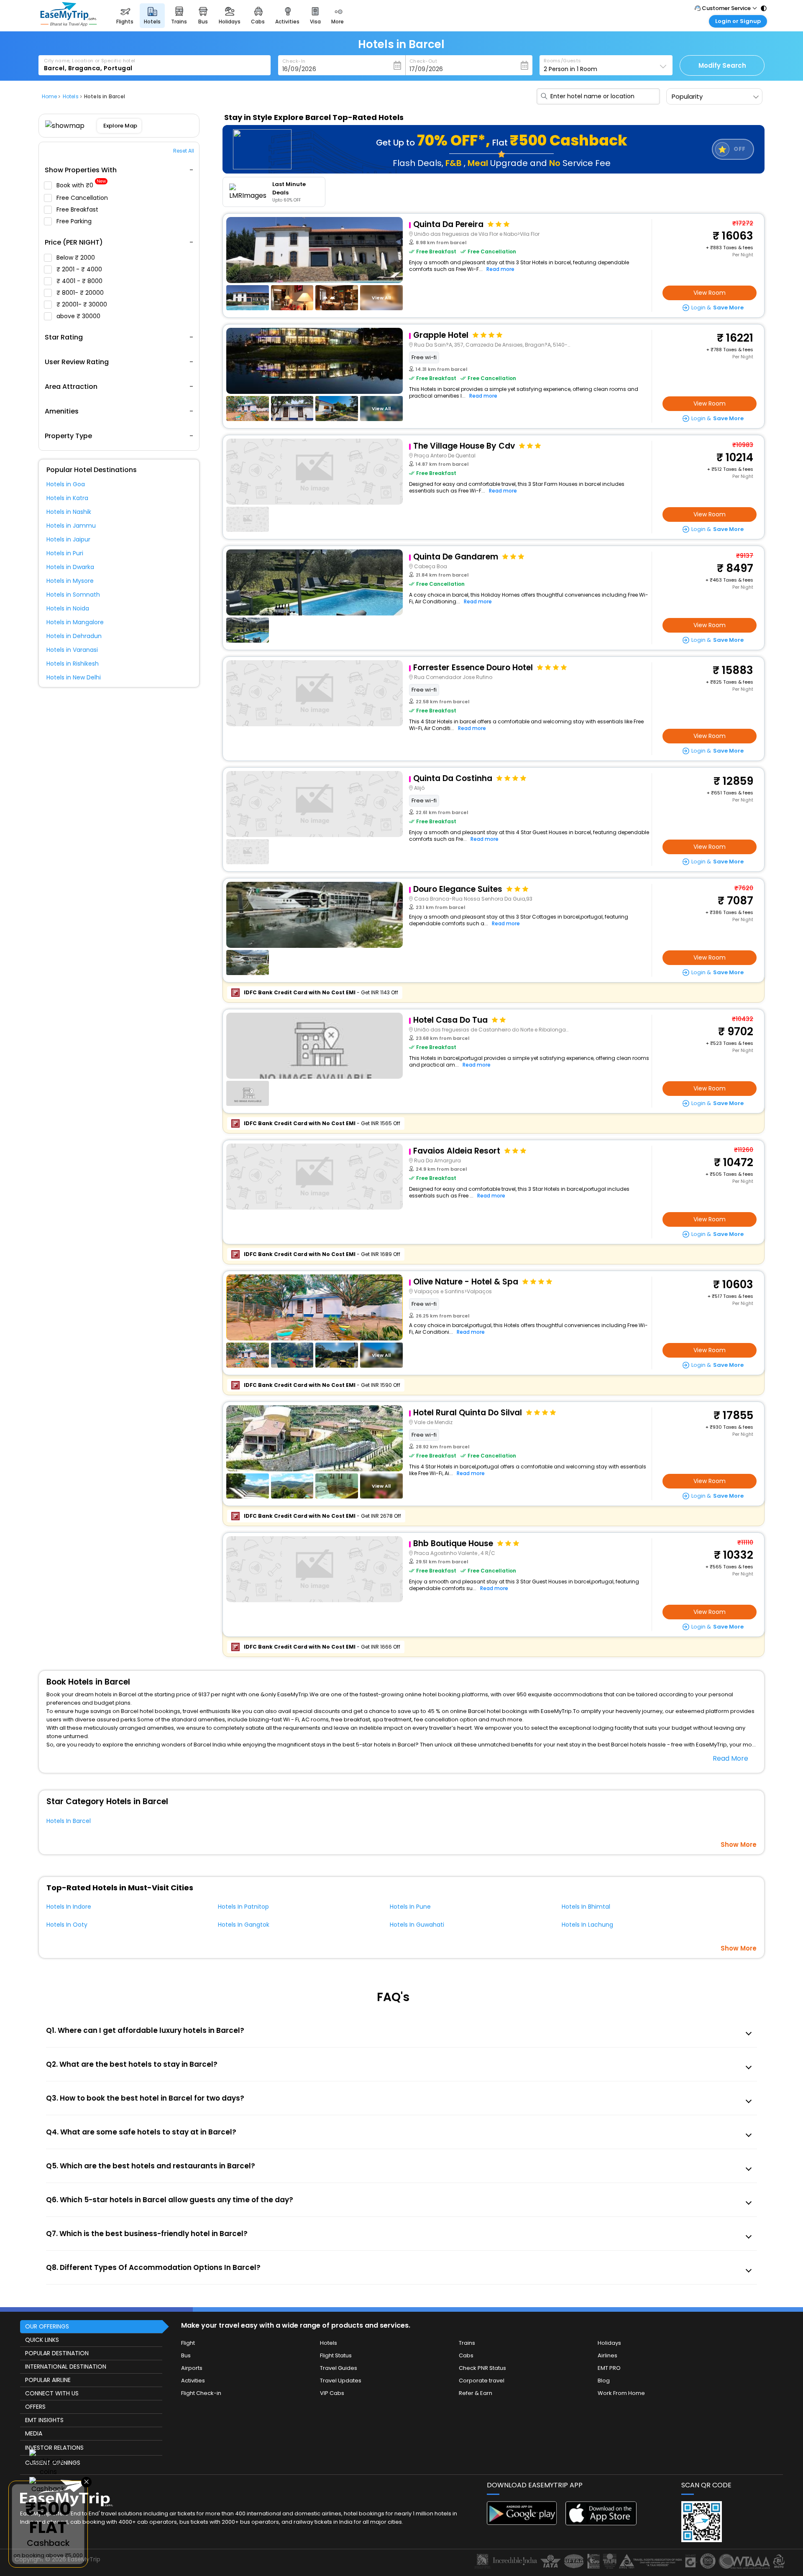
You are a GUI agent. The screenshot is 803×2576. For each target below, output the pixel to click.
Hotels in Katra (67, 498)
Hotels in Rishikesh (73, 664)
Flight (188, 2343)
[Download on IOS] (601, 2523)
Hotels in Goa (66, 484)
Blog (604, 2381)
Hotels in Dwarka (70, 567)
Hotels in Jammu (71, 526)
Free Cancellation (83, 198)
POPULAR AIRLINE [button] (48, 2380)
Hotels (329, 2343)
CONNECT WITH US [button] (52, 2393)
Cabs (466, 2355)
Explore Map (120, 126)
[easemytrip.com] (69, 24)
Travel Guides (339, 2368)
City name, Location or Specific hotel (90, 61)
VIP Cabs (332, 2393)
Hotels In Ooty (67, 1925)
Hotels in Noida (68, 608)
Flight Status (336, 2355)
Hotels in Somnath (73, 595)
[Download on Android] (522, 2523)
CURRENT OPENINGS (53, 2463)
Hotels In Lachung (587, 1925)
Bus (186, 2355)
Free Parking (75, 221)
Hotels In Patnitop (243, 1907)
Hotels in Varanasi (72, 650)
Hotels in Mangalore (75, 622)
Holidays (609, 2343)
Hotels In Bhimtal (586, 1907)
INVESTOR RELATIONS (54, 2448)
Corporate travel (482, 2381)
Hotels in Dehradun (74, 636)
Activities (193, 2381)
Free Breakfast (78, 209)
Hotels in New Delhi (74, 677)
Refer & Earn (476, 2393)
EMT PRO (609, 2368)
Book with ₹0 (81, 185)
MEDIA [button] (34, 2433)
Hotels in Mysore (70, 581)
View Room (710, 293)
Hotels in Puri (65, 553)
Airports (192, 2368)
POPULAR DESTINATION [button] (57, 2353)
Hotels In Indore (69, 1907)
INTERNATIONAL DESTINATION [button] (66, 2367)
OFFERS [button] (35, 2407)
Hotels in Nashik (69, 512)
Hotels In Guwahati (417, 1925)
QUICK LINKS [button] (42, 2340)
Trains (467, 2343)
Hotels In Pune (410, 1907)
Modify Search (722, 65)
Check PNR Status (482, 2368)
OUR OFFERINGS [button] (47, 2326)
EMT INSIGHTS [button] (44, 2420)
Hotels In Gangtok (244, 1925)
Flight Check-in (201, 2393)
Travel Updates (341, 2381)
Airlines (607, 2355)
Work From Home (621, 2393)
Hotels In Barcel (69, 1821)
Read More (730, 1758)
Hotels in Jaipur (68, 539)
